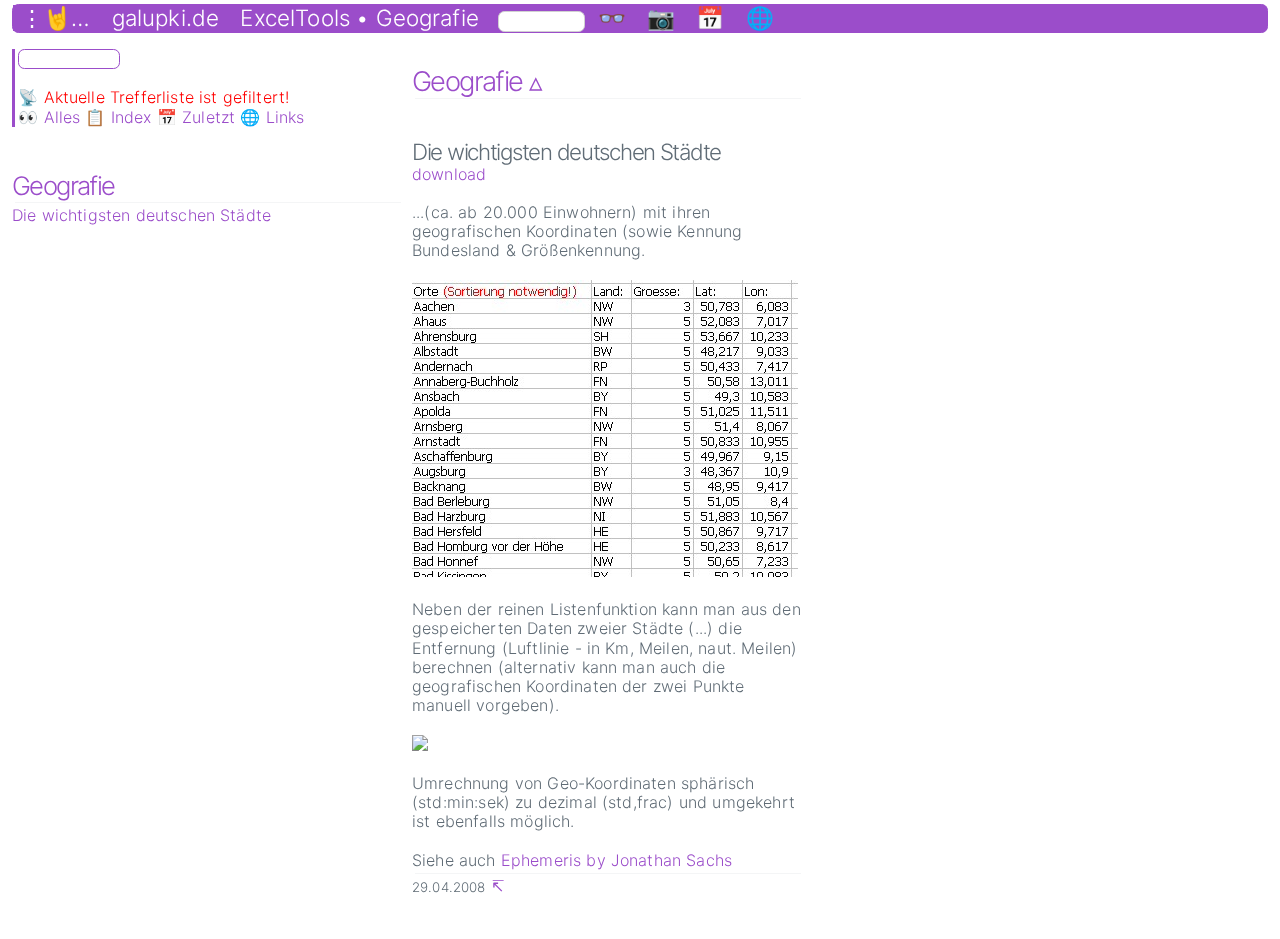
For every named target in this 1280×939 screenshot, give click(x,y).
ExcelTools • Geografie (359, 18)
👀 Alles (49, 117)
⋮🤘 (46, 18)
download (449, 174)
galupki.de (166, 18)
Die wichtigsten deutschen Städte (141, 215)
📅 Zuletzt (196, 117)
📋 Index (118, 117)
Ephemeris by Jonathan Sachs (616, 860)
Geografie (63, 185)
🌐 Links (272, 117)
